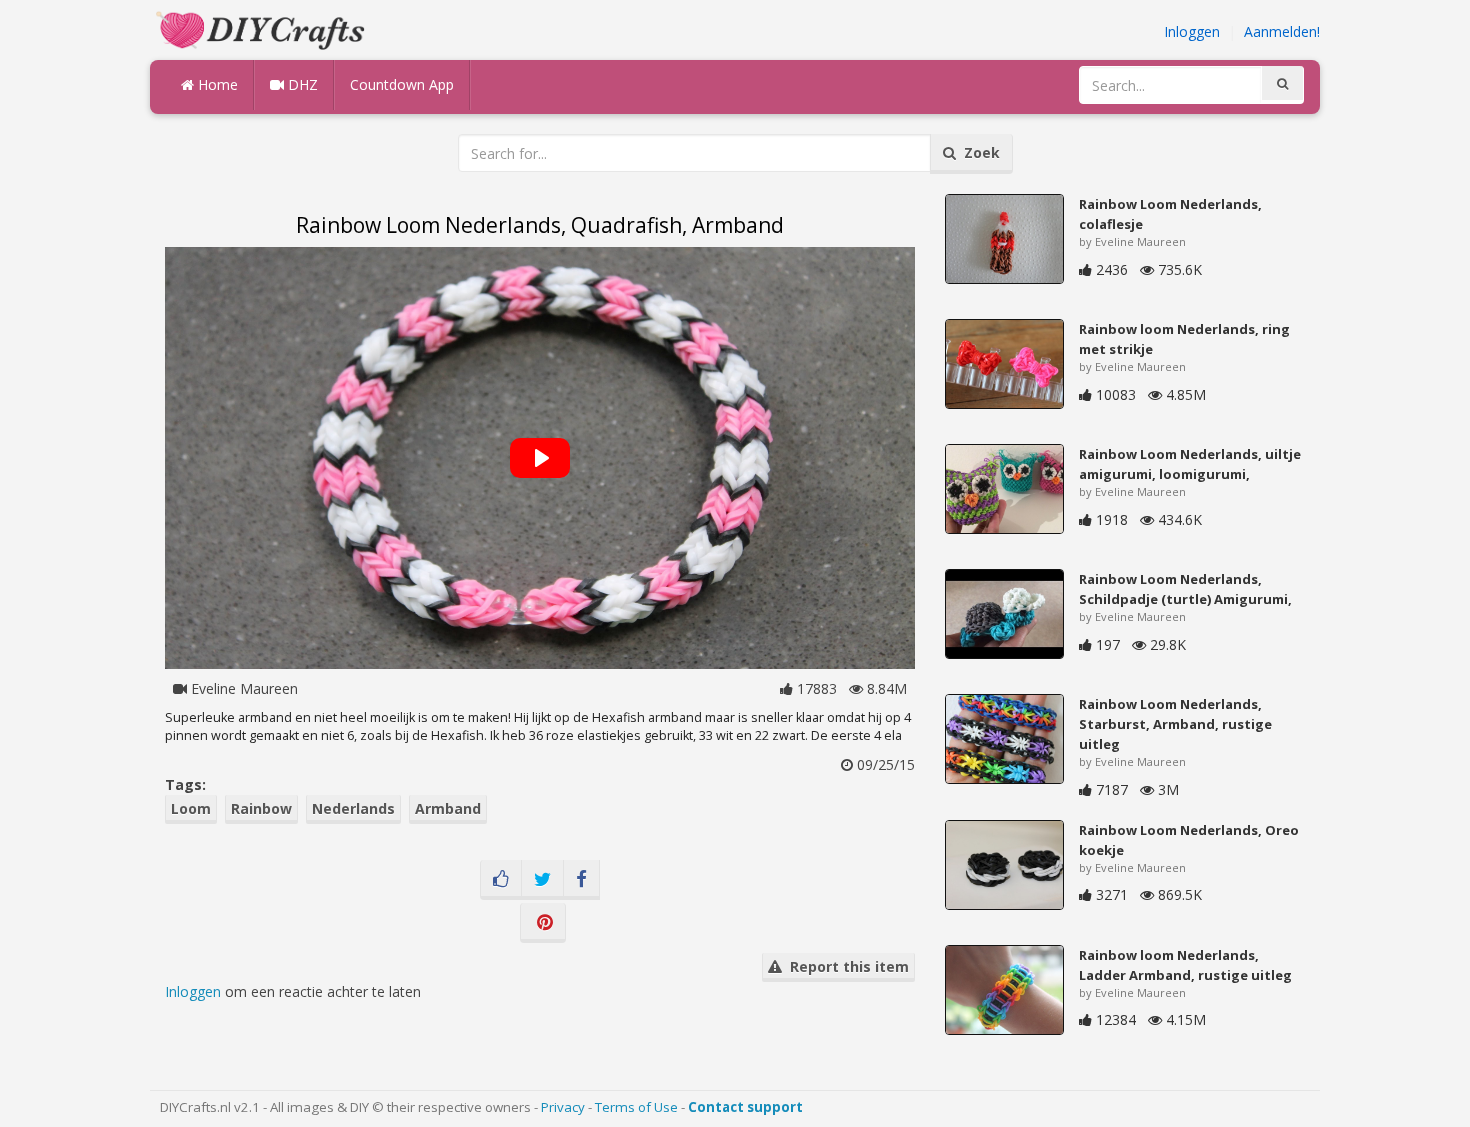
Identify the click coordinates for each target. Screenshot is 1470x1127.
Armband (448, 808)
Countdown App (402, 84)
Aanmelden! (1282, 31)
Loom (191, 808)
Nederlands (353, 808)
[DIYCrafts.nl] (263, 28)
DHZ (301, 84)
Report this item (845, 966)
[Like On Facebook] (501, 880)
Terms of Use (636, 1107)
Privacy (563, 1107)
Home (216, 84)
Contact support (745, 1107)
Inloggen (1192, 31)
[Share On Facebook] (581, 880)
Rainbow (261, 808)
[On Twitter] (542, 880)
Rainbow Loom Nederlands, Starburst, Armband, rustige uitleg (1175, 724)
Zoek (978, 152)
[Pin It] (543, 923)
